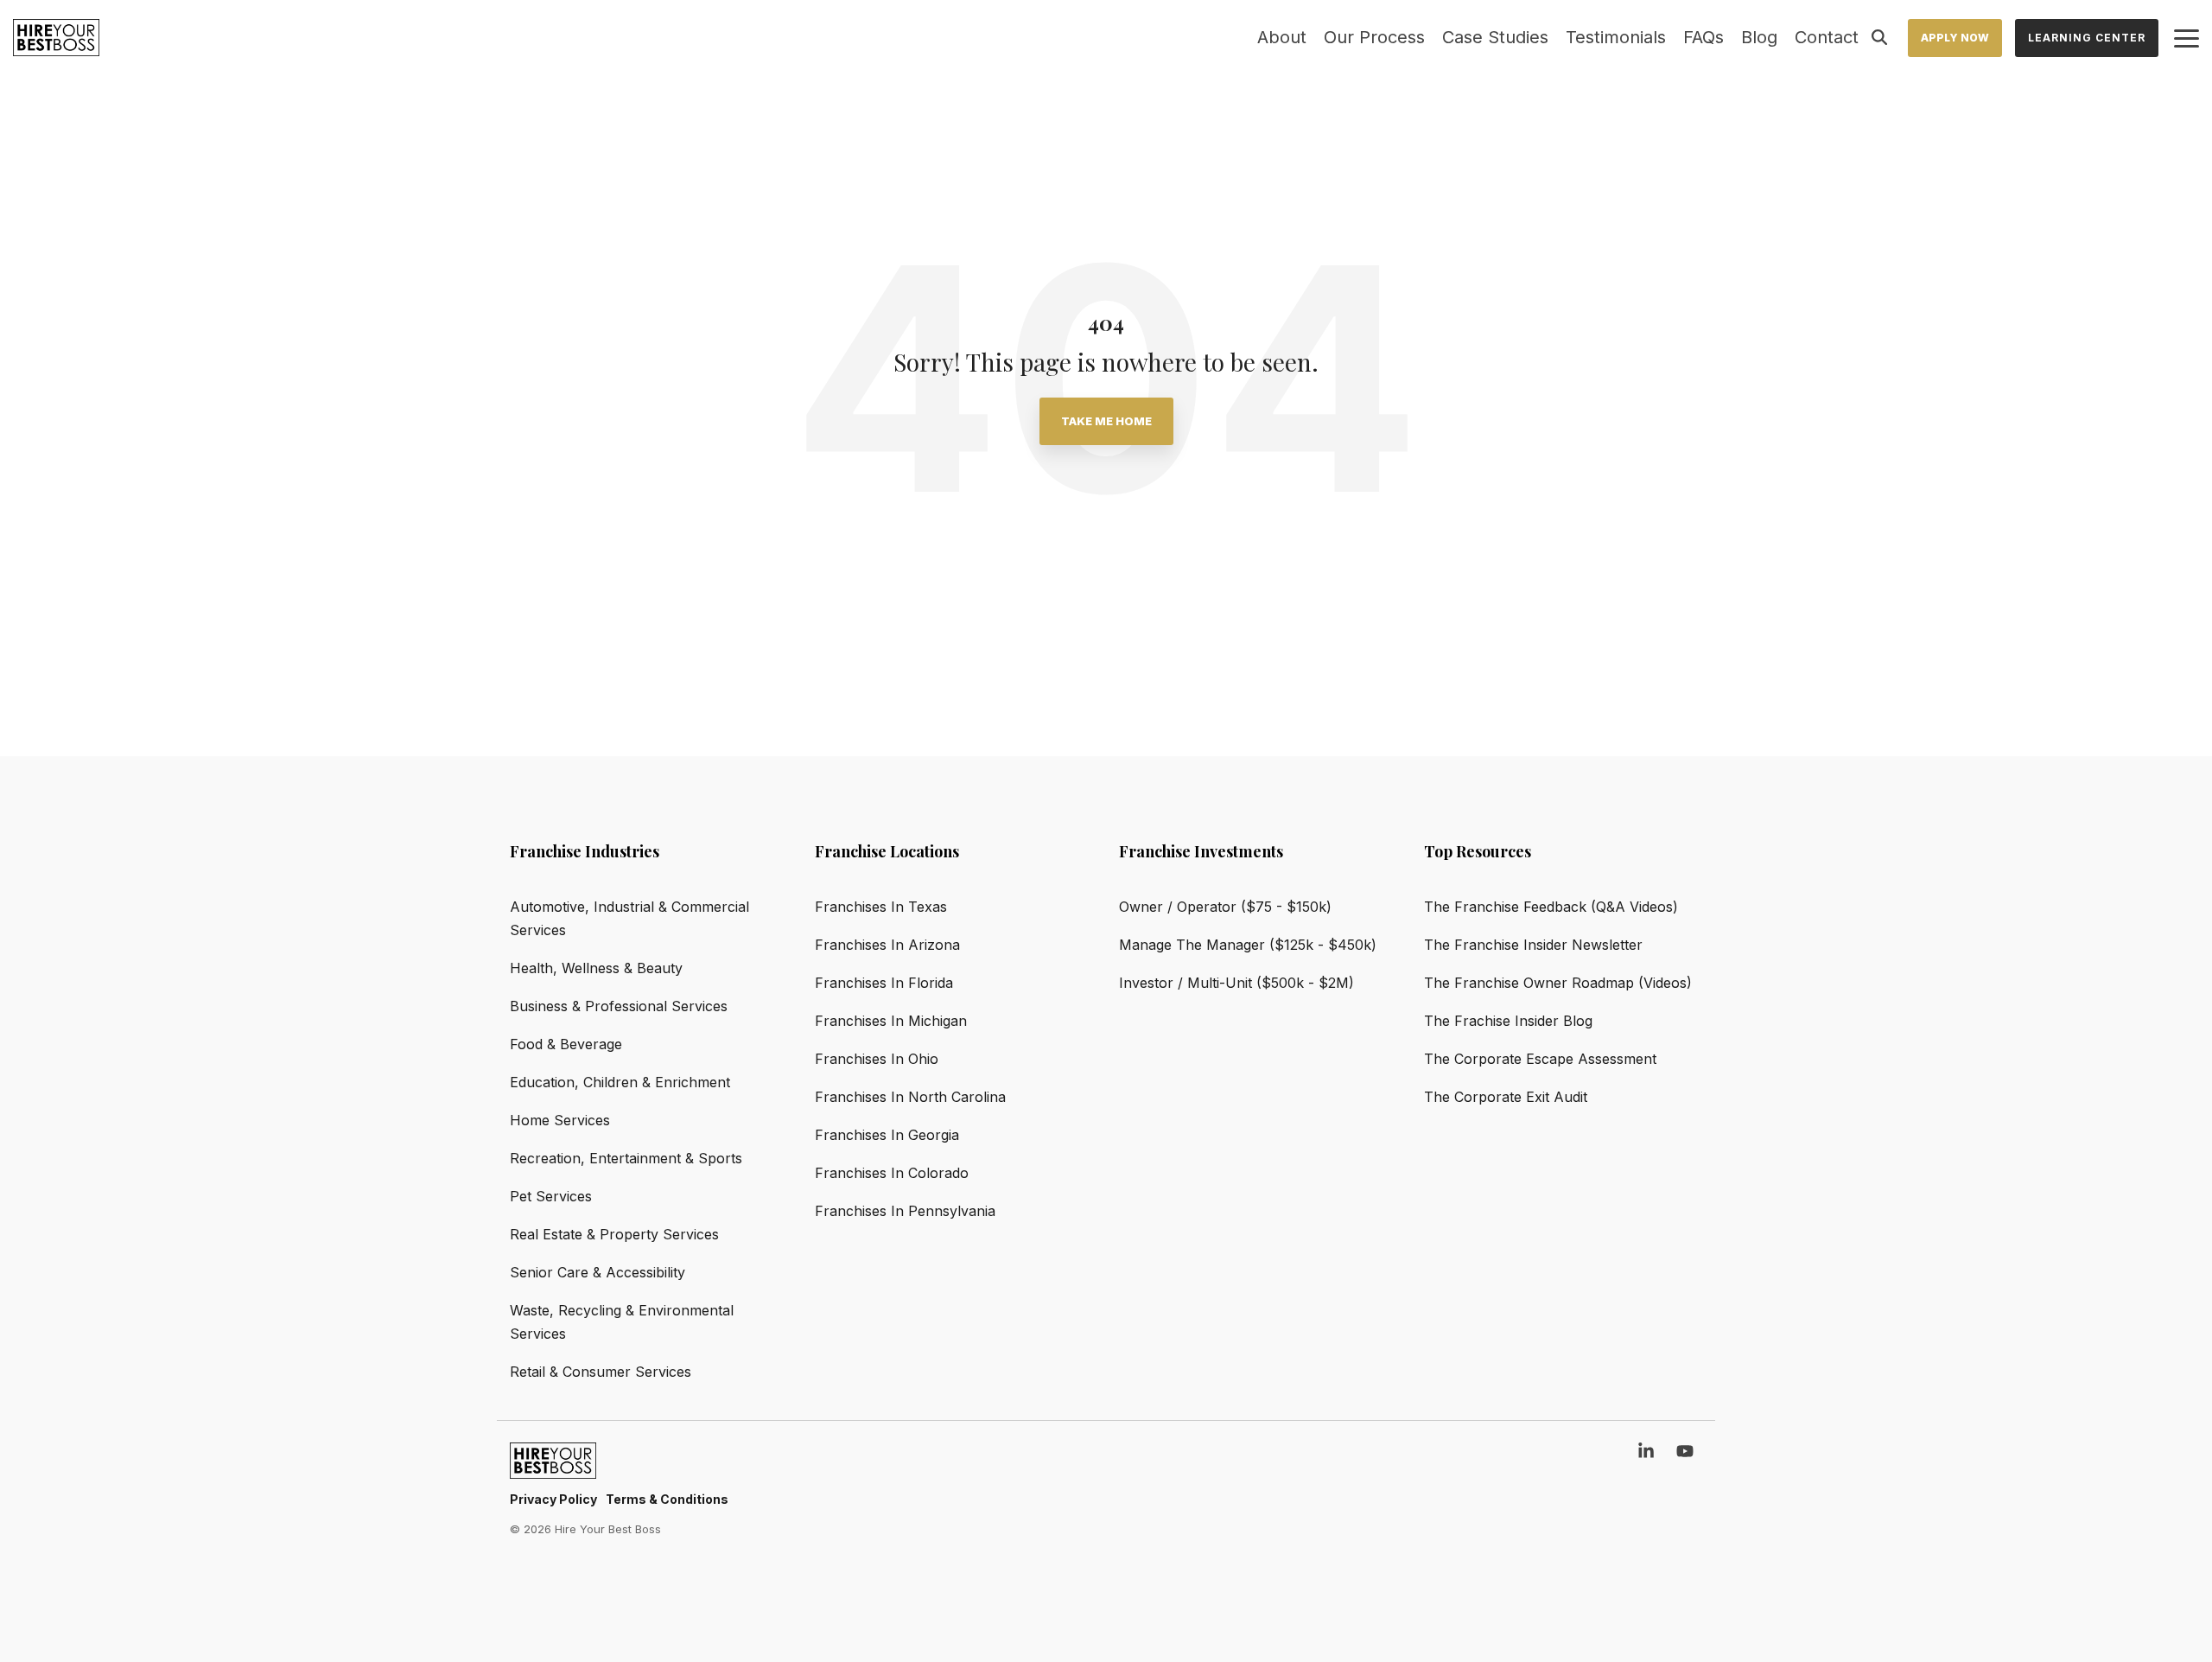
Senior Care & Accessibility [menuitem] (597, 1272)
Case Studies (1495, 37)
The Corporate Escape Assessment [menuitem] (1540, 1059)
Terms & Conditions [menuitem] (667, 1499)
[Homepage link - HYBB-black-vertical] (553, 1470)
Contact (1827, 37)
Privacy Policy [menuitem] (553, 1499)
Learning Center (2087, 38)
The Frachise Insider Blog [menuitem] (1508, 1021)
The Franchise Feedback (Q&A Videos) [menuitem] (1551, 907)
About (1282, 37)
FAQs (1703, 37)
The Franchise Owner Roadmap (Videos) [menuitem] (1558, 983)
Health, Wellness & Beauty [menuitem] (596, 968)
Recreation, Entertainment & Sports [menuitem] (626, 1158)
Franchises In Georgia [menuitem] (887, 1135)
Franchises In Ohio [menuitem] (877, 1059)
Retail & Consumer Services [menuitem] (601, 1372)
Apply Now (1955, 38)
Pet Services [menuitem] (551, 1196)
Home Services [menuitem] (560, 1120)
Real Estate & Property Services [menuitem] (614, 1234)
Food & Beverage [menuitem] (566, 1044)
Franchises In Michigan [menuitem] (891, 1021)
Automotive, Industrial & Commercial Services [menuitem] (632, 918)
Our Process (1374, 37)
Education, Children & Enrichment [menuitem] (620, 1082)
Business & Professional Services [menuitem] (619, 1006)
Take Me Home (1106, 421)
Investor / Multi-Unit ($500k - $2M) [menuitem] (1236, 983)
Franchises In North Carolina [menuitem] (910, 1097)
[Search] (1879, 38)
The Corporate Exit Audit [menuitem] (1506, 1097)
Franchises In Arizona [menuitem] (887, 945)
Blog (1759, 37)
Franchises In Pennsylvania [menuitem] (905, 1211)
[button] (2187, 37)
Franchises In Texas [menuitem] (881, 907)
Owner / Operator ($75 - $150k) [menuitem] (1225, 907)
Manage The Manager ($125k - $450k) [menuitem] (1248, 945)
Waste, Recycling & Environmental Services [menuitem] (624, 1322)
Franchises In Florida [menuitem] (884, 983)
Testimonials (1616, 37)
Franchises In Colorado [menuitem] (892, 1173)
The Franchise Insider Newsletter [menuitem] (1533, 945)
